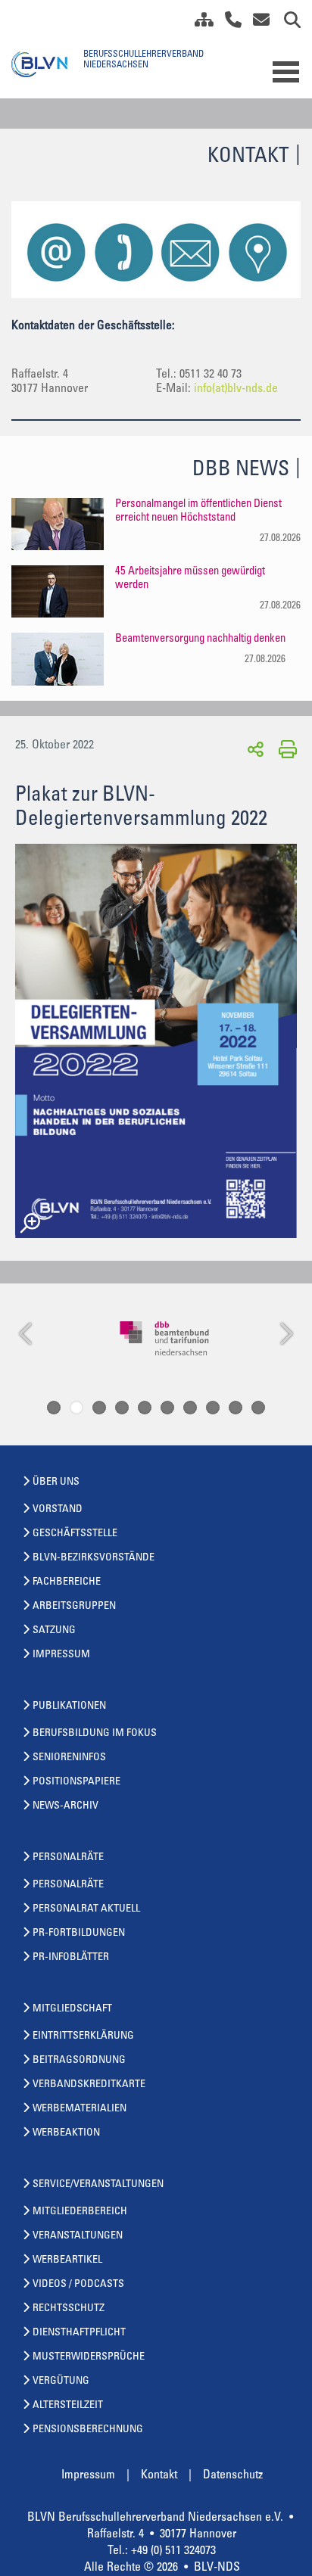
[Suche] (287, 23)
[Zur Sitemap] (198, 23)
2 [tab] (76, 1408)
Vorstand (58, 1510)
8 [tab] (213, 1408)
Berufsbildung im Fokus (95, 1734)
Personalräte (68, 1858)
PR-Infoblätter (71, 1958)
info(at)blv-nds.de (236, 389)
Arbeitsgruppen (74, 1607)
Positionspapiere (76, 1782)
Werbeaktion (66, 2133)
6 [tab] (167, 1408)
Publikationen (69, 1706)
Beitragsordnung (79, 2061)
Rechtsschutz (69, 2309)
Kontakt (159, 2475)
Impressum (61, 1655)
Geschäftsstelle (75, 1534)
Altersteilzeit (68, 2406)
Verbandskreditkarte (89, 2085)
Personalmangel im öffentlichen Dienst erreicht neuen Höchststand (198, 511)
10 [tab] (258, 1408)
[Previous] (27, 1335)
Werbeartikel (67, 2260)
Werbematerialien (80, 2109)
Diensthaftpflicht (79, 2333)
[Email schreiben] (257, 23)
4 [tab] (122, 1408)
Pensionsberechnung (88, 2430)
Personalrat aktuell (86, 1909)
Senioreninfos (69, 1758)
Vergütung (61, 2382)
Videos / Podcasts (78, 2285)
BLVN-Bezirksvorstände (94, 1558)
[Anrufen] (228, 23)
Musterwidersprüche (89, 2357)
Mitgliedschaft (72, 2009)
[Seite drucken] (285, 748)
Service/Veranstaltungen (98, 2185)
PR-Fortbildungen (79, 1934)
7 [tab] (190, 1408)
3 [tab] (99, 1408)
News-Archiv (66, 1806)
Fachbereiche (67, 1582)
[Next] (285, 1335)
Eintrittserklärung (83, 2036)
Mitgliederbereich (80, 2212)
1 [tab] (54, 1408)
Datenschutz (233, 2475)
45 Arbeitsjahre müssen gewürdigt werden (190, 579)
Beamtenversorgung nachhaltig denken (200, 639)
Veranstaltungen (78, 2236)
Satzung (54, 1631)
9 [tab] (236, 1408)
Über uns (56, 1482)
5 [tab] (145, 1408)
